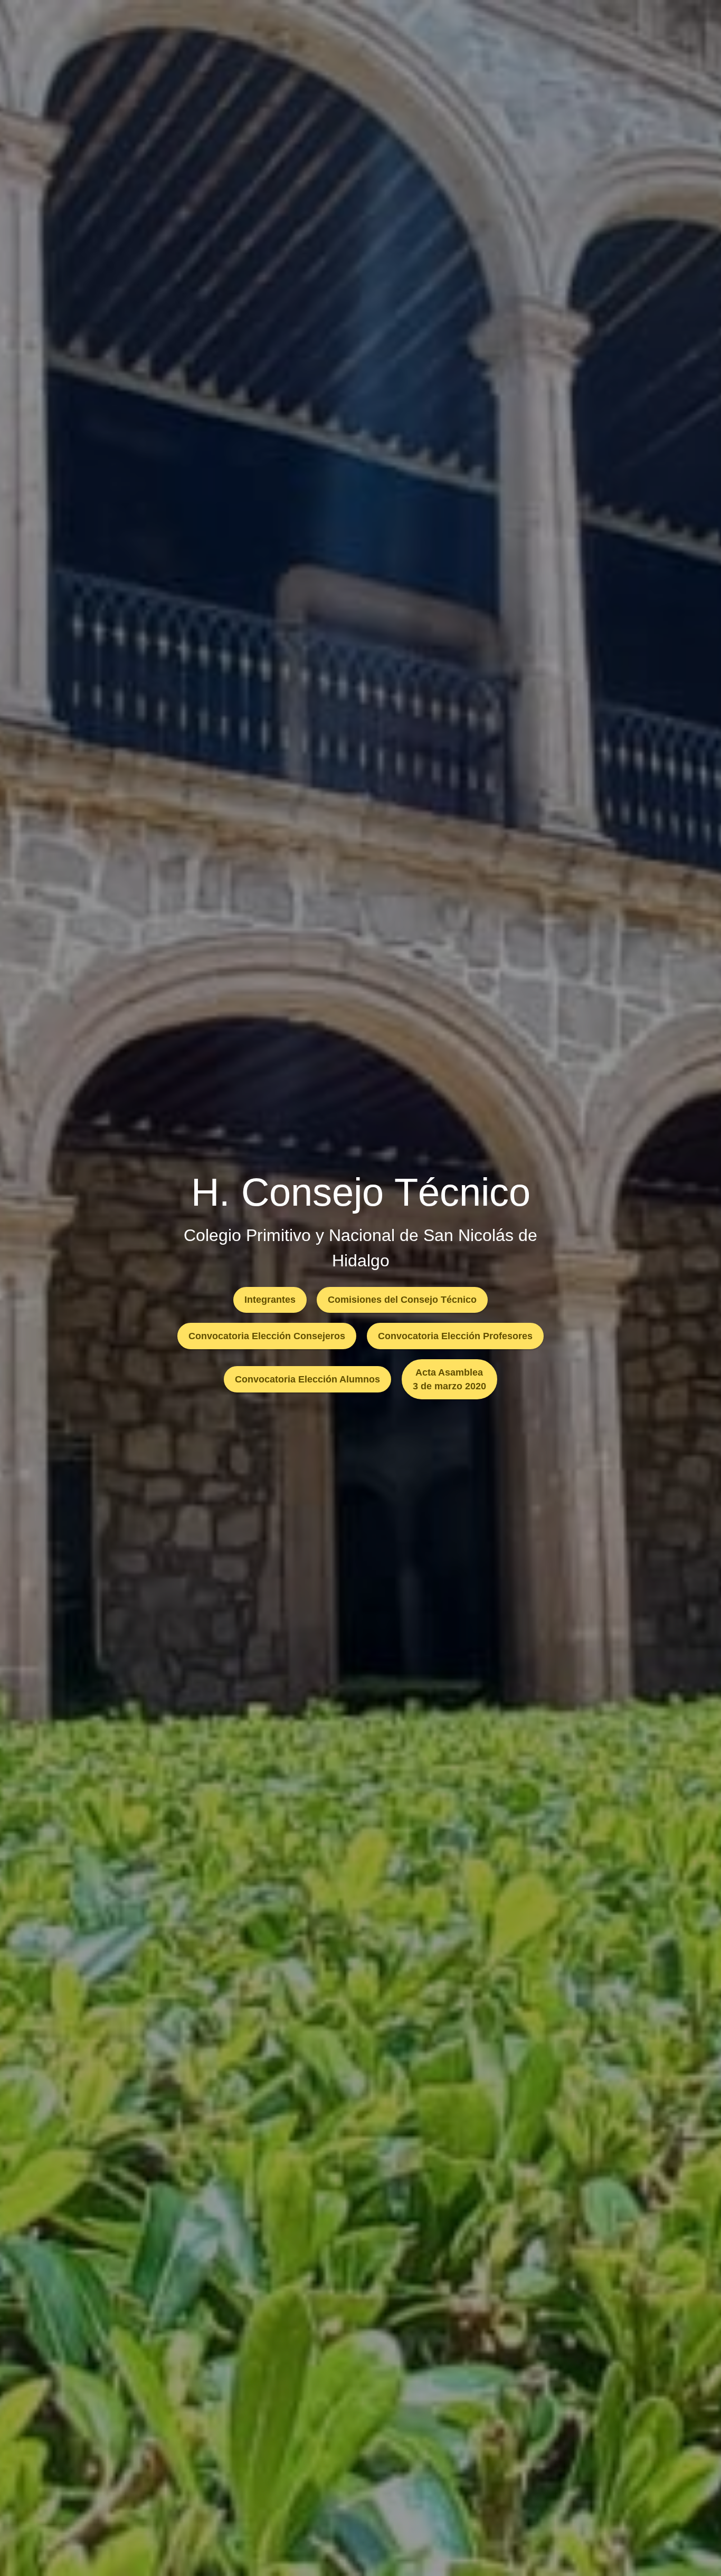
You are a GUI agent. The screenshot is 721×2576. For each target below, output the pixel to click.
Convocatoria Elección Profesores (455, 1336)
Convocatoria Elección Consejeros (267, 1336)
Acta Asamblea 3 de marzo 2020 (449, 1379)
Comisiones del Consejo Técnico (402, 1300)
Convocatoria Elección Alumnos (307, 1379)
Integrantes (270, 1300)
